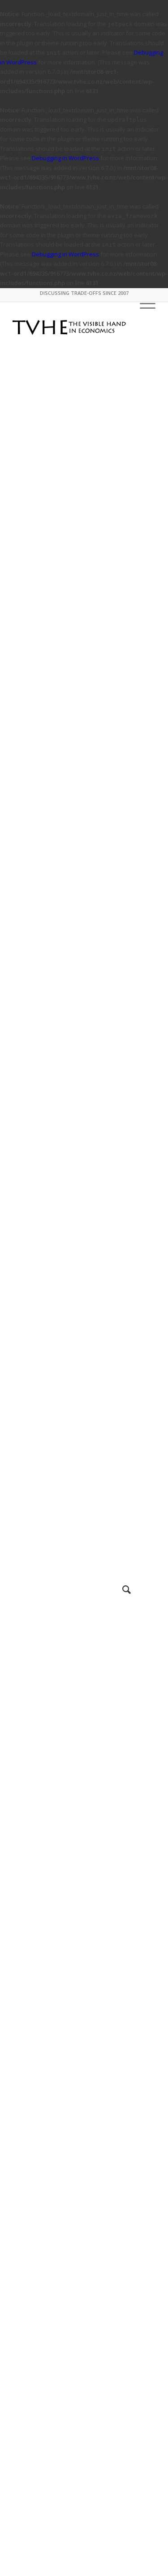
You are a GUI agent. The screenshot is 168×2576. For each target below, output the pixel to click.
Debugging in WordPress (65, 158)
